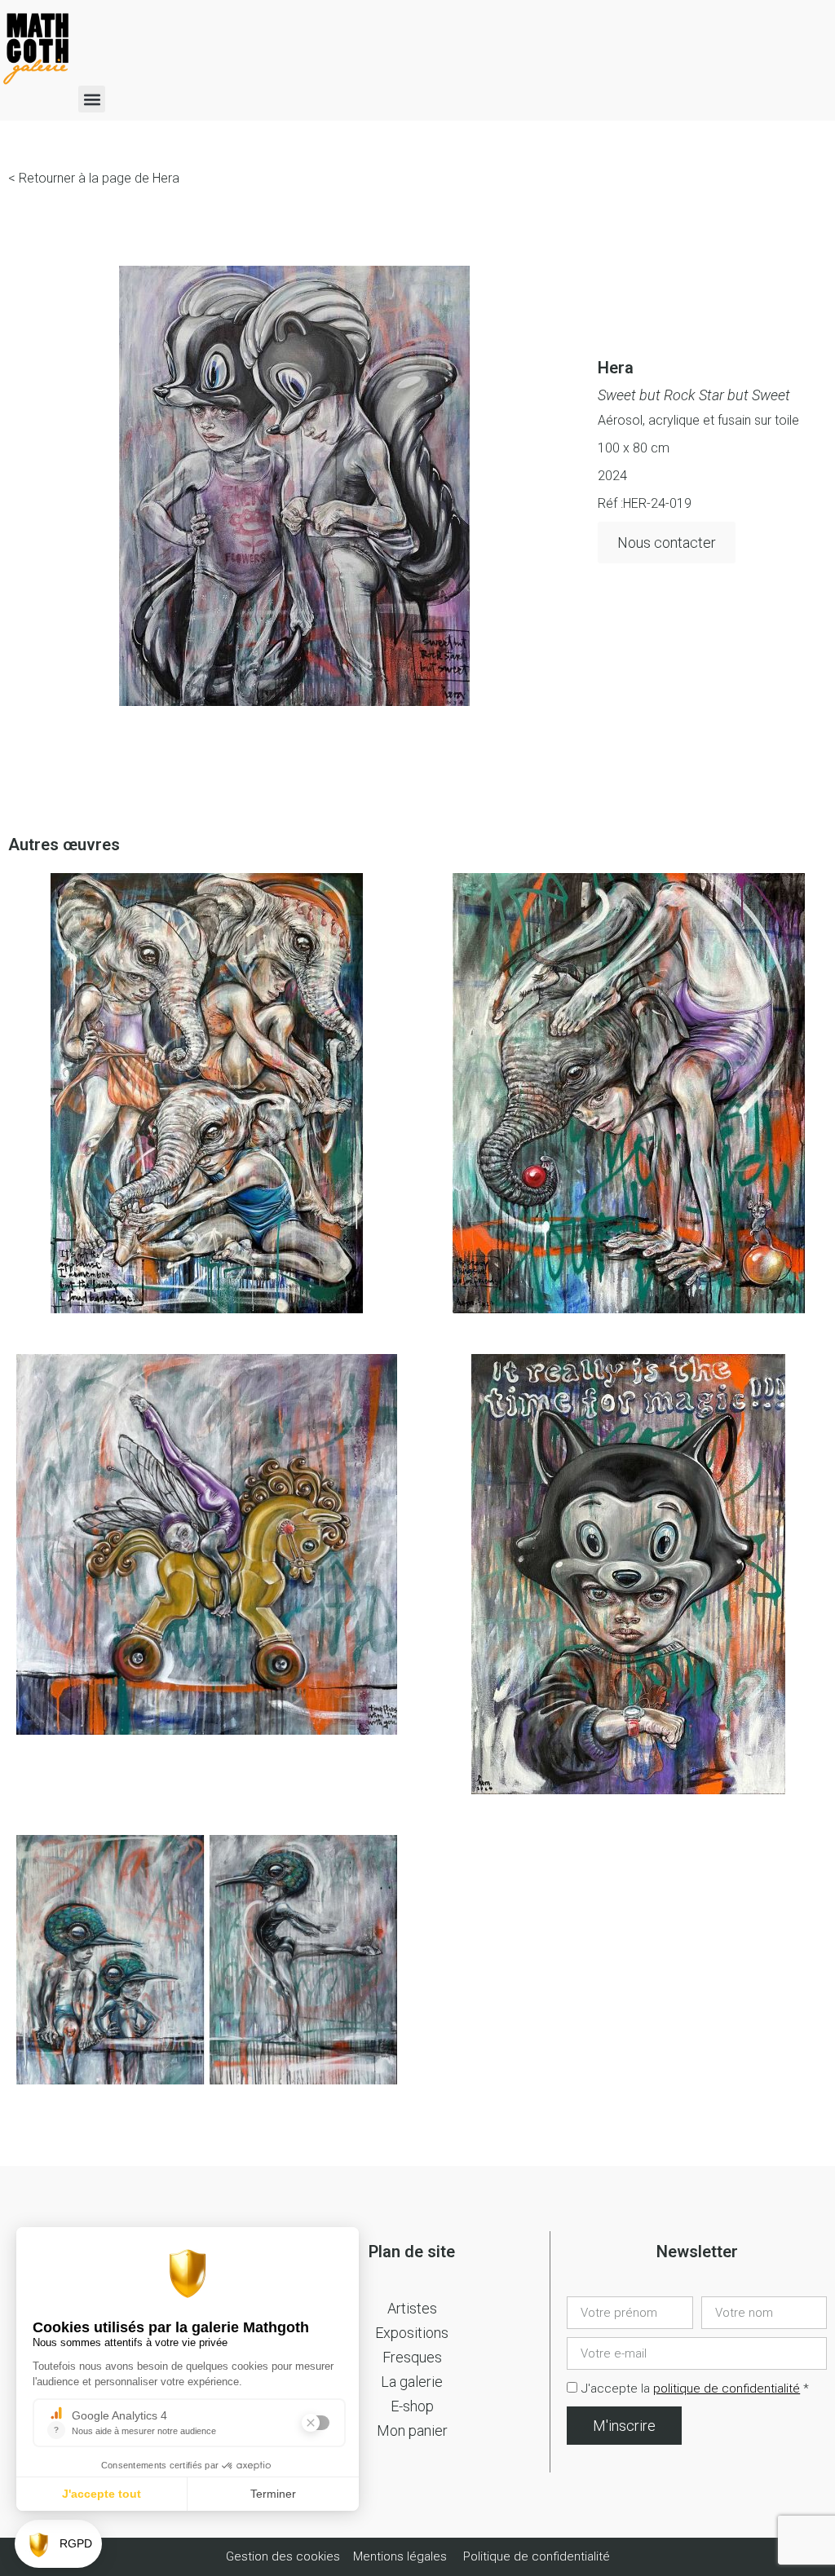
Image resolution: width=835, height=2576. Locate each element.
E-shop (412, 2406)
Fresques (412, 2357)
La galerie (412, 2382)
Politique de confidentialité (537, 2556)
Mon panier (412, 2430)
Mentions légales (400, 2556)
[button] (92, 99)
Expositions (412, 2333)
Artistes (412, 2308)
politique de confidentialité (727, 2389)
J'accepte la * (695, 2389)
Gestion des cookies (285, 2556)
